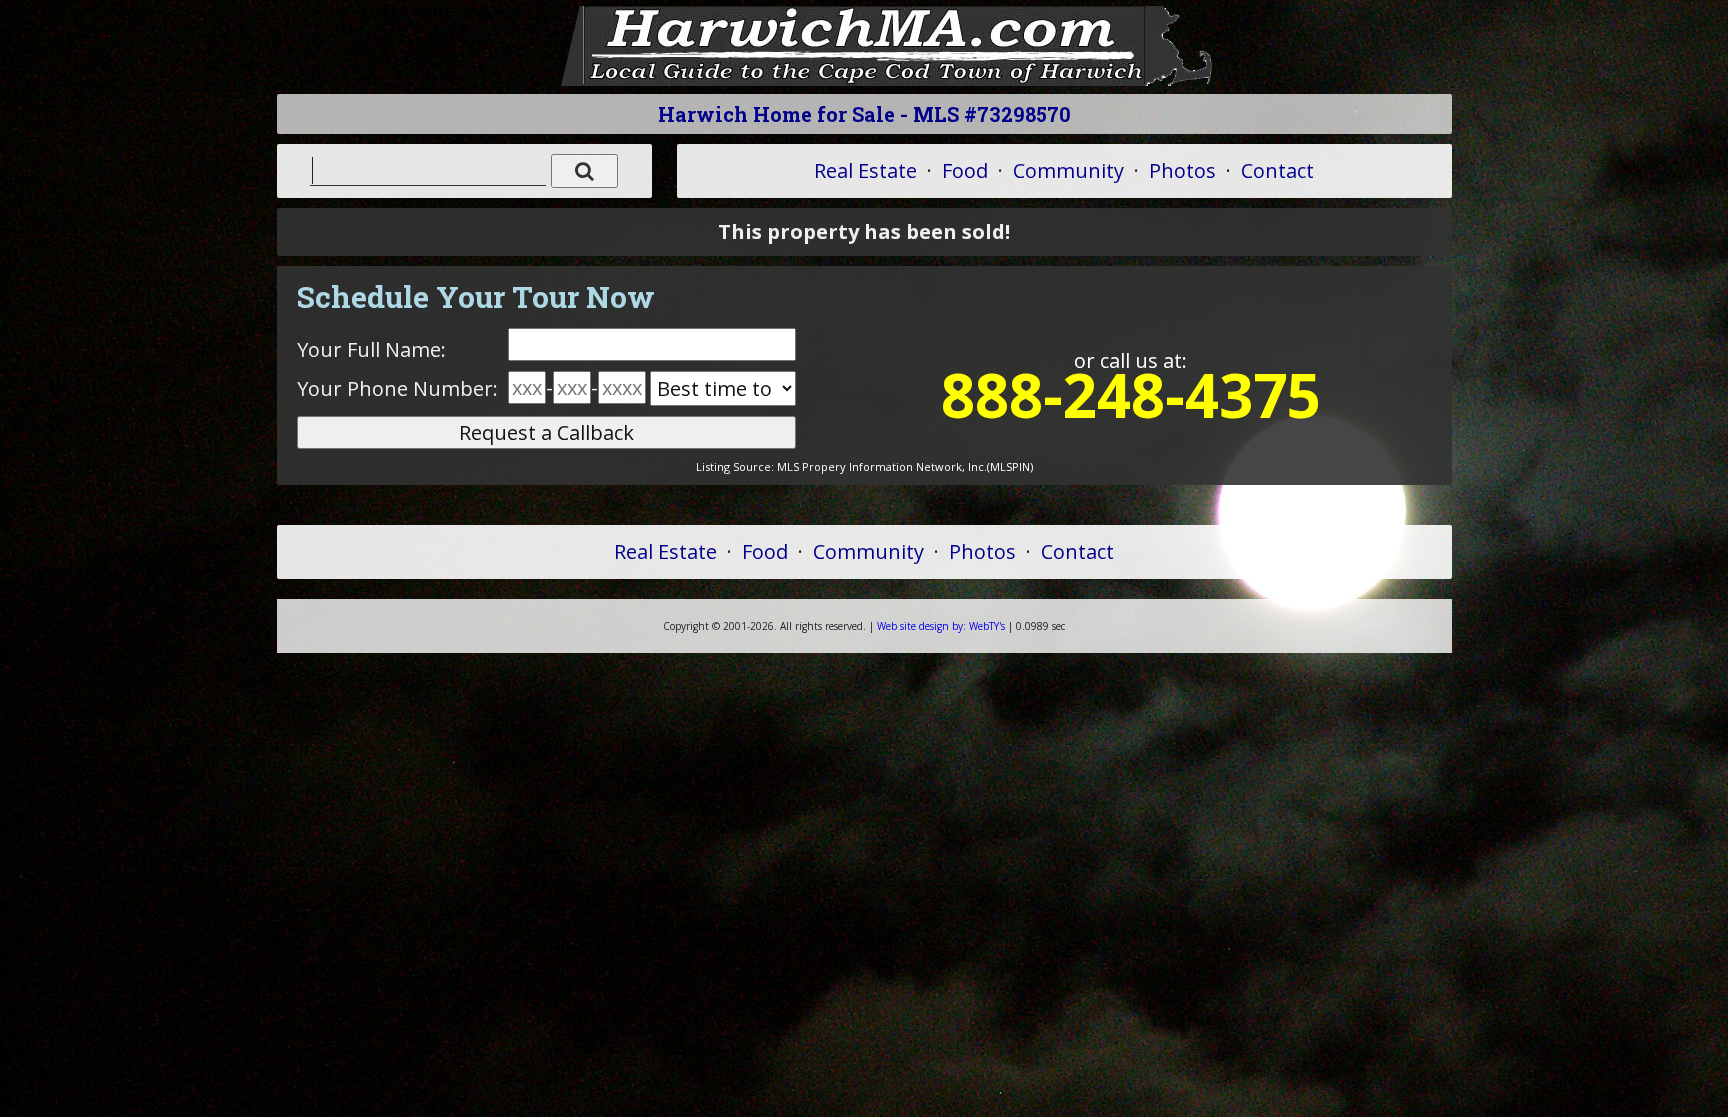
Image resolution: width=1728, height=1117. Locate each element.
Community (1068, 170)
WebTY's (941, 626)
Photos (1182, 170)
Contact (1277, 170)
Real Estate (865, 170)
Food (965, 170)
